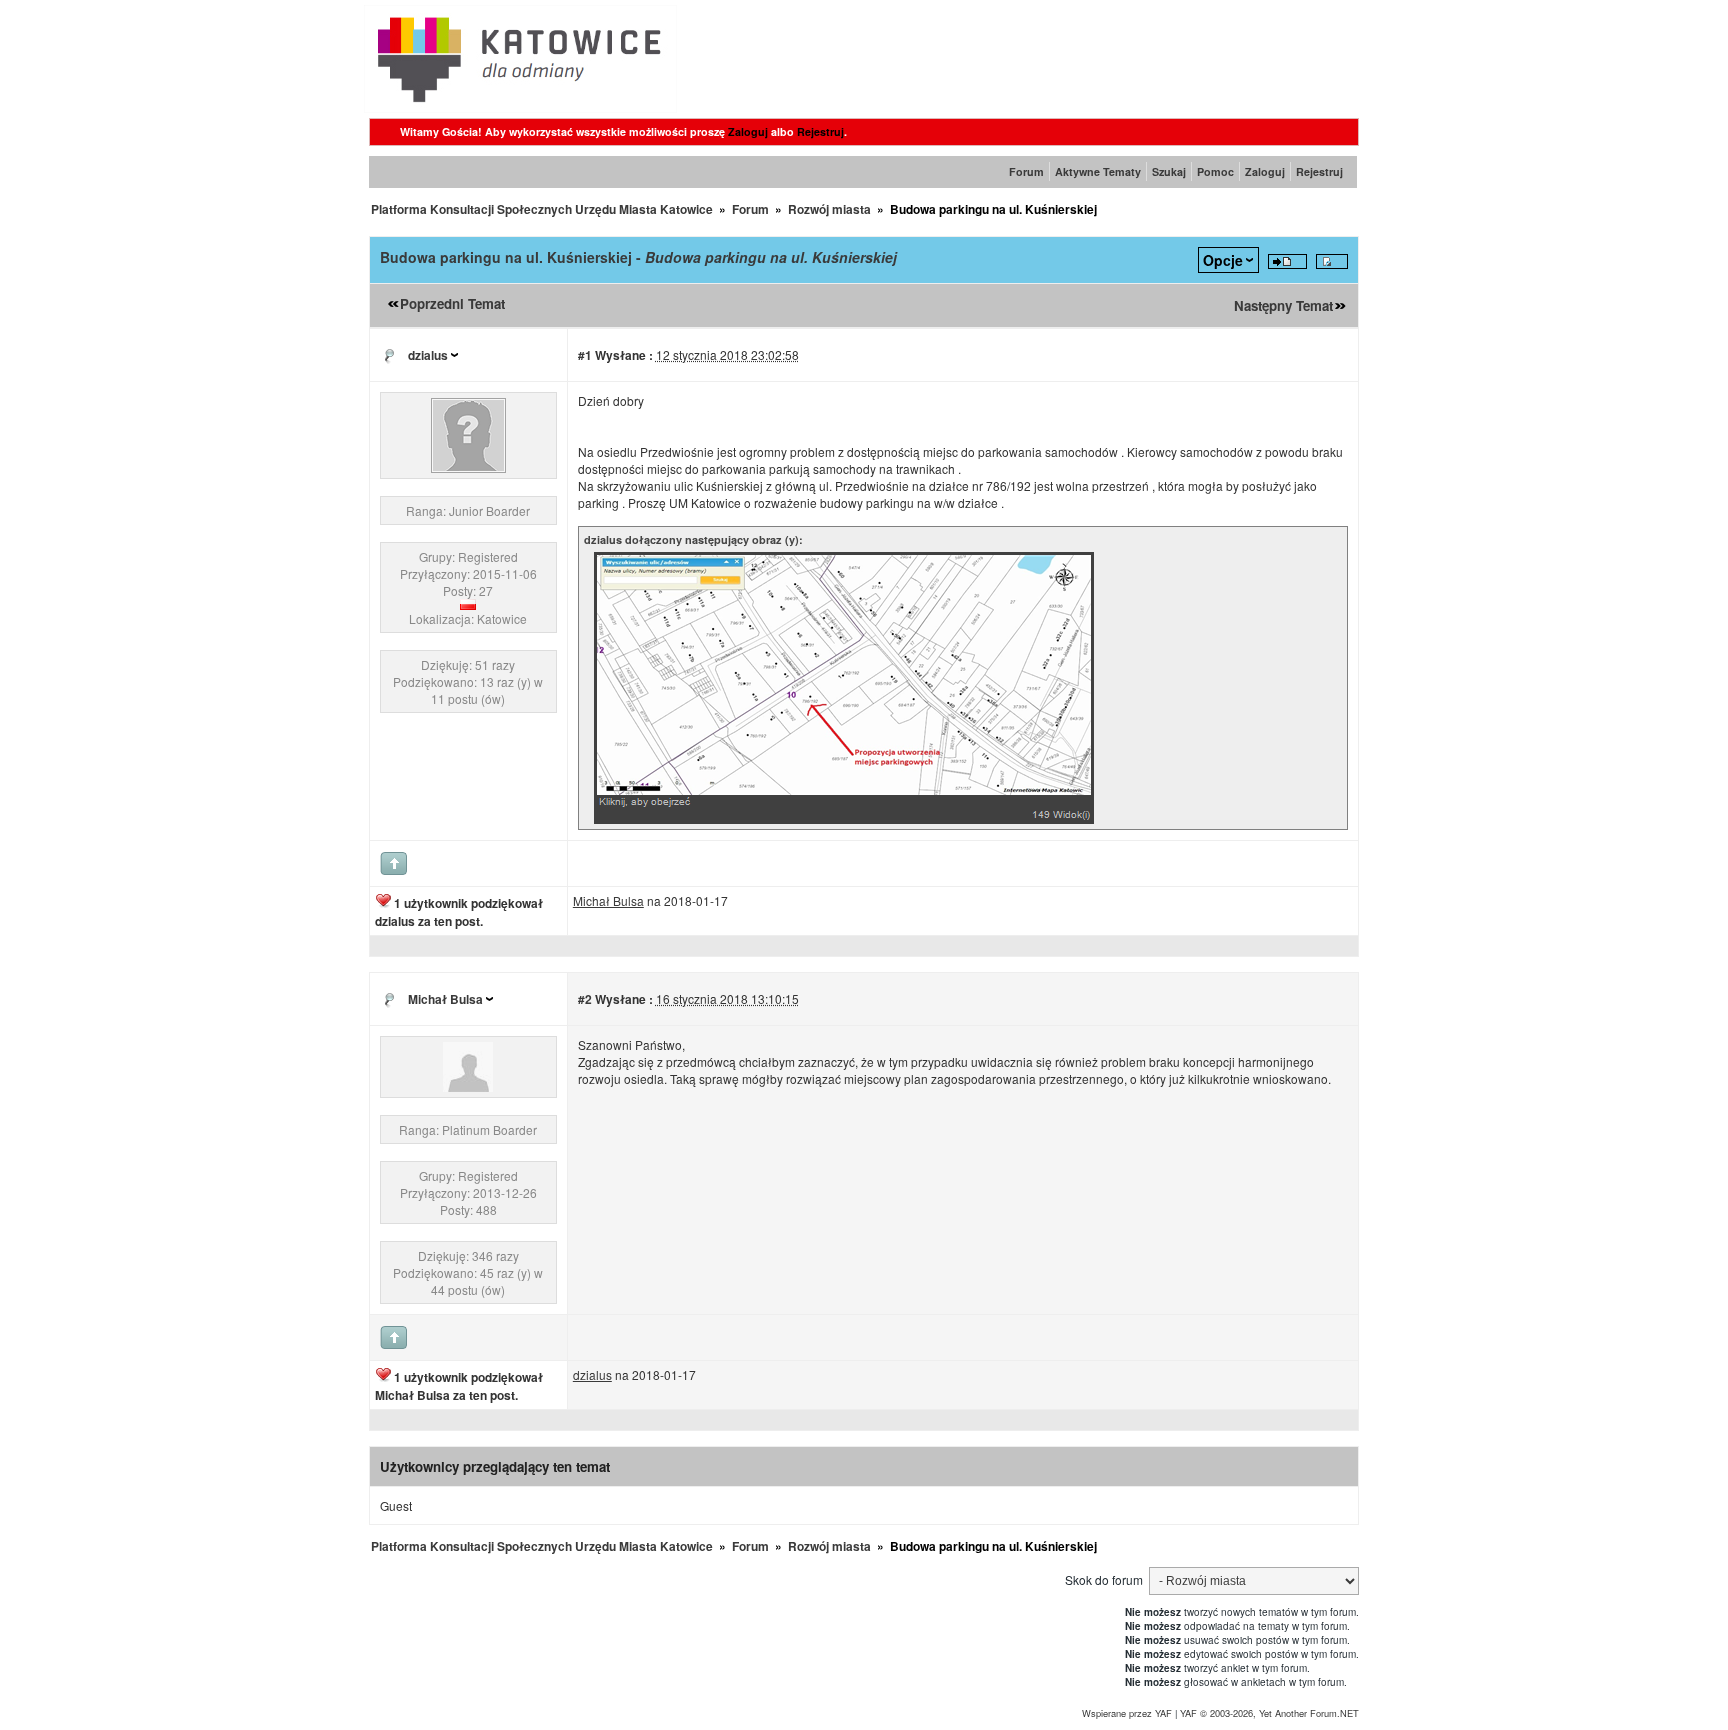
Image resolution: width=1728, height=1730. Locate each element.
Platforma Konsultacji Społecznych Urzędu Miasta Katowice (542, 209)
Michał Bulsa (445, 999)
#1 (585, 355)
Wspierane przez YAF (1127, 1713)
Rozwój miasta (829, 209)
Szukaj (1169, 171)
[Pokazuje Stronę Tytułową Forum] (520, 107)
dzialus (428, 355)
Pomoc (1215, 171)
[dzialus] (468, 467)
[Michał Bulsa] (468, 1086)
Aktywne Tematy (1098, 171)
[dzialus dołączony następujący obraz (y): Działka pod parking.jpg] (844, 820)
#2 (585, 999)
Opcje (1223, 260)
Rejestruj (820, 131)
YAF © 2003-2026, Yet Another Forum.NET (1269, 1713)
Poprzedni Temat (452, 303)
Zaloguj (748, 131)
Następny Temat (1283, 305)
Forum (1026, 171)
